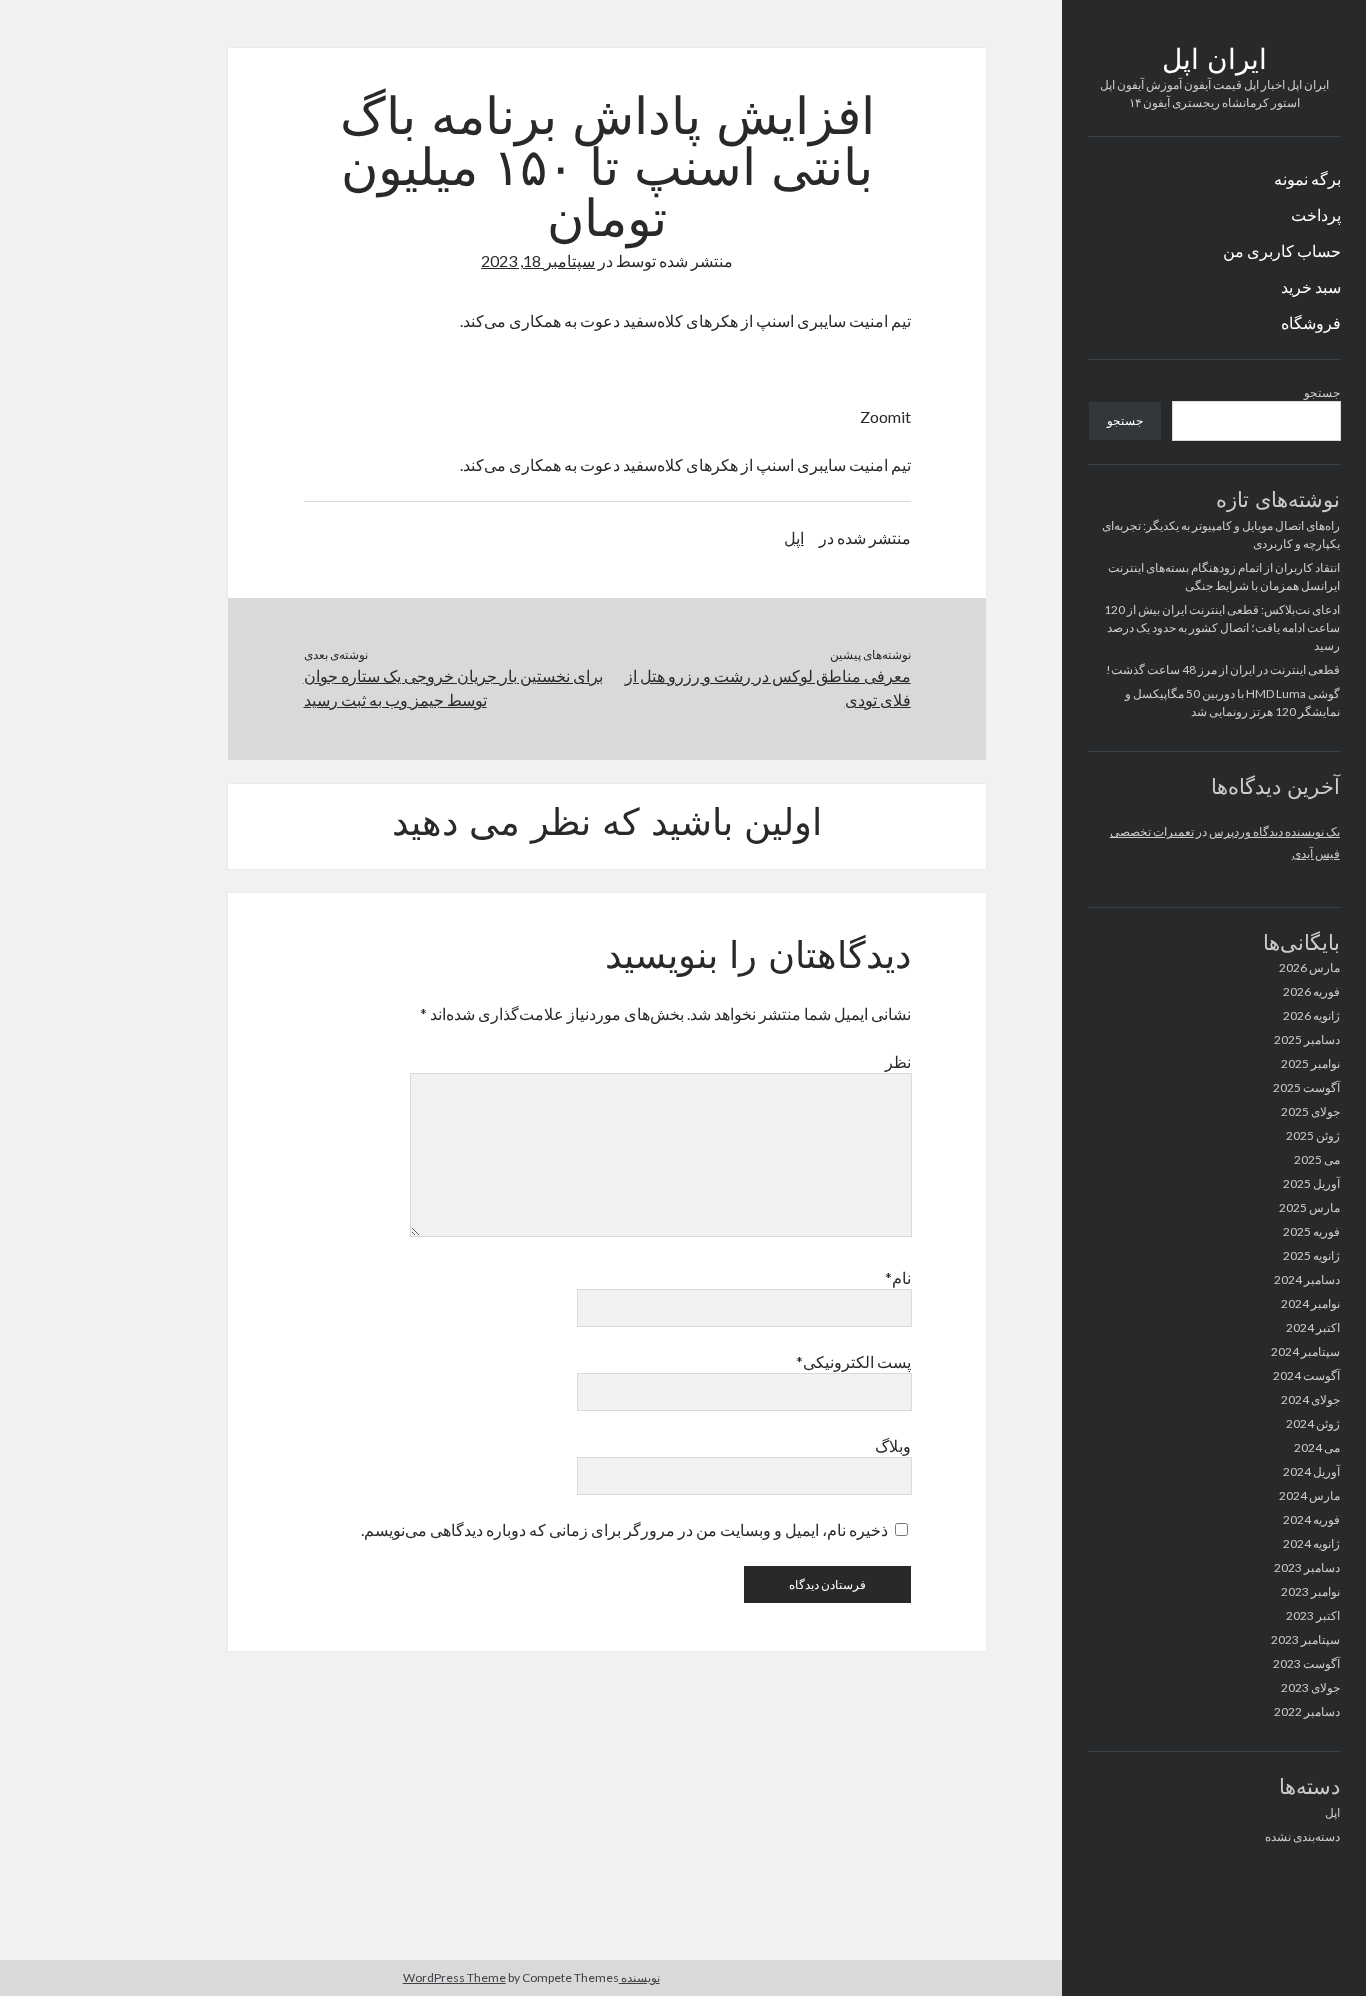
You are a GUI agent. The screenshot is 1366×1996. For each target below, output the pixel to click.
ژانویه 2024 (1311, 1543)
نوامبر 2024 (1310, 1303)
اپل (1332, 1812)
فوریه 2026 (1311, 991)
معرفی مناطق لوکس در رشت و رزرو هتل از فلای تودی (768, 687)
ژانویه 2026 (1311, 1015)
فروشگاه (1311, 322)
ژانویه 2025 (1311, 1255)
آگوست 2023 (1306, 1663)
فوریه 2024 (1311, 1519)
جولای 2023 (1310, 1687)
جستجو (1322, 392)
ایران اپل (1214, 62)
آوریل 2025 (1311, 1183)
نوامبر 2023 (1310, 1591)
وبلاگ (893, 1445)
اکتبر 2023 (1313, 1615)
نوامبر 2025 (1310, 1063)
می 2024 (1317, 1447)
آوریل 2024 (1311, 1471)
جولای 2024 (1310, 1399)
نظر (898, 1061)
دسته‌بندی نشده (1302, 1836)
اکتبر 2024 (1313, 1327)
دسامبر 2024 (1307, 1279)
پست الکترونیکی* (853, 1361)
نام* (898, 1277)
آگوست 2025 (1306, 1087)
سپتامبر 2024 (1305, 1351)
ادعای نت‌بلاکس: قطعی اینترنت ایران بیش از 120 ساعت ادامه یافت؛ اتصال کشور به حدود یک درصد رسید (1222, 627)
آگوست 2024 (1306, 1375)
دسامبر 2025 (1307, 1039)
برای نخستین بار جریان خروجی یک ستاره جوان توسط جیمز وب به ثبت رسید (453, 687)
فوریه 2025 (1311, 1231)
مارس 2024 (1309, 1495)
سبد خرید (1311, 286)
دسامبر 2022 (1307, 1711)
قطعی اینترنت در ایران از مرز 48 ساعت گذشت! (1223, 669)
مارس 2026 (1309, 967)
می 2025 (1317, 1159)
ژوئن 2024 (1313, 1423)
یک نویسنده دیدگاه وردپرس (1274, 831)
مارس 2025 (1309, 1207)
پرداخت (1316, 214)
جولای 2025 (1310, 1111)
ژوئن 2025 (1313, 1135)
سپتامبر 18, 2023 (538, 260)
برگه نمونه (1307, 178)
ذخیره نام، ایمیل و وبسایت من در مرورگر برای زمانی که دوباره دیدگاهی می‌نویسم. (624, 1529)
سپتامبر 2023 (1305, 1639)
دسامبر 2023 (1307, 1567)
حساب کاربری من (1282, 250)
